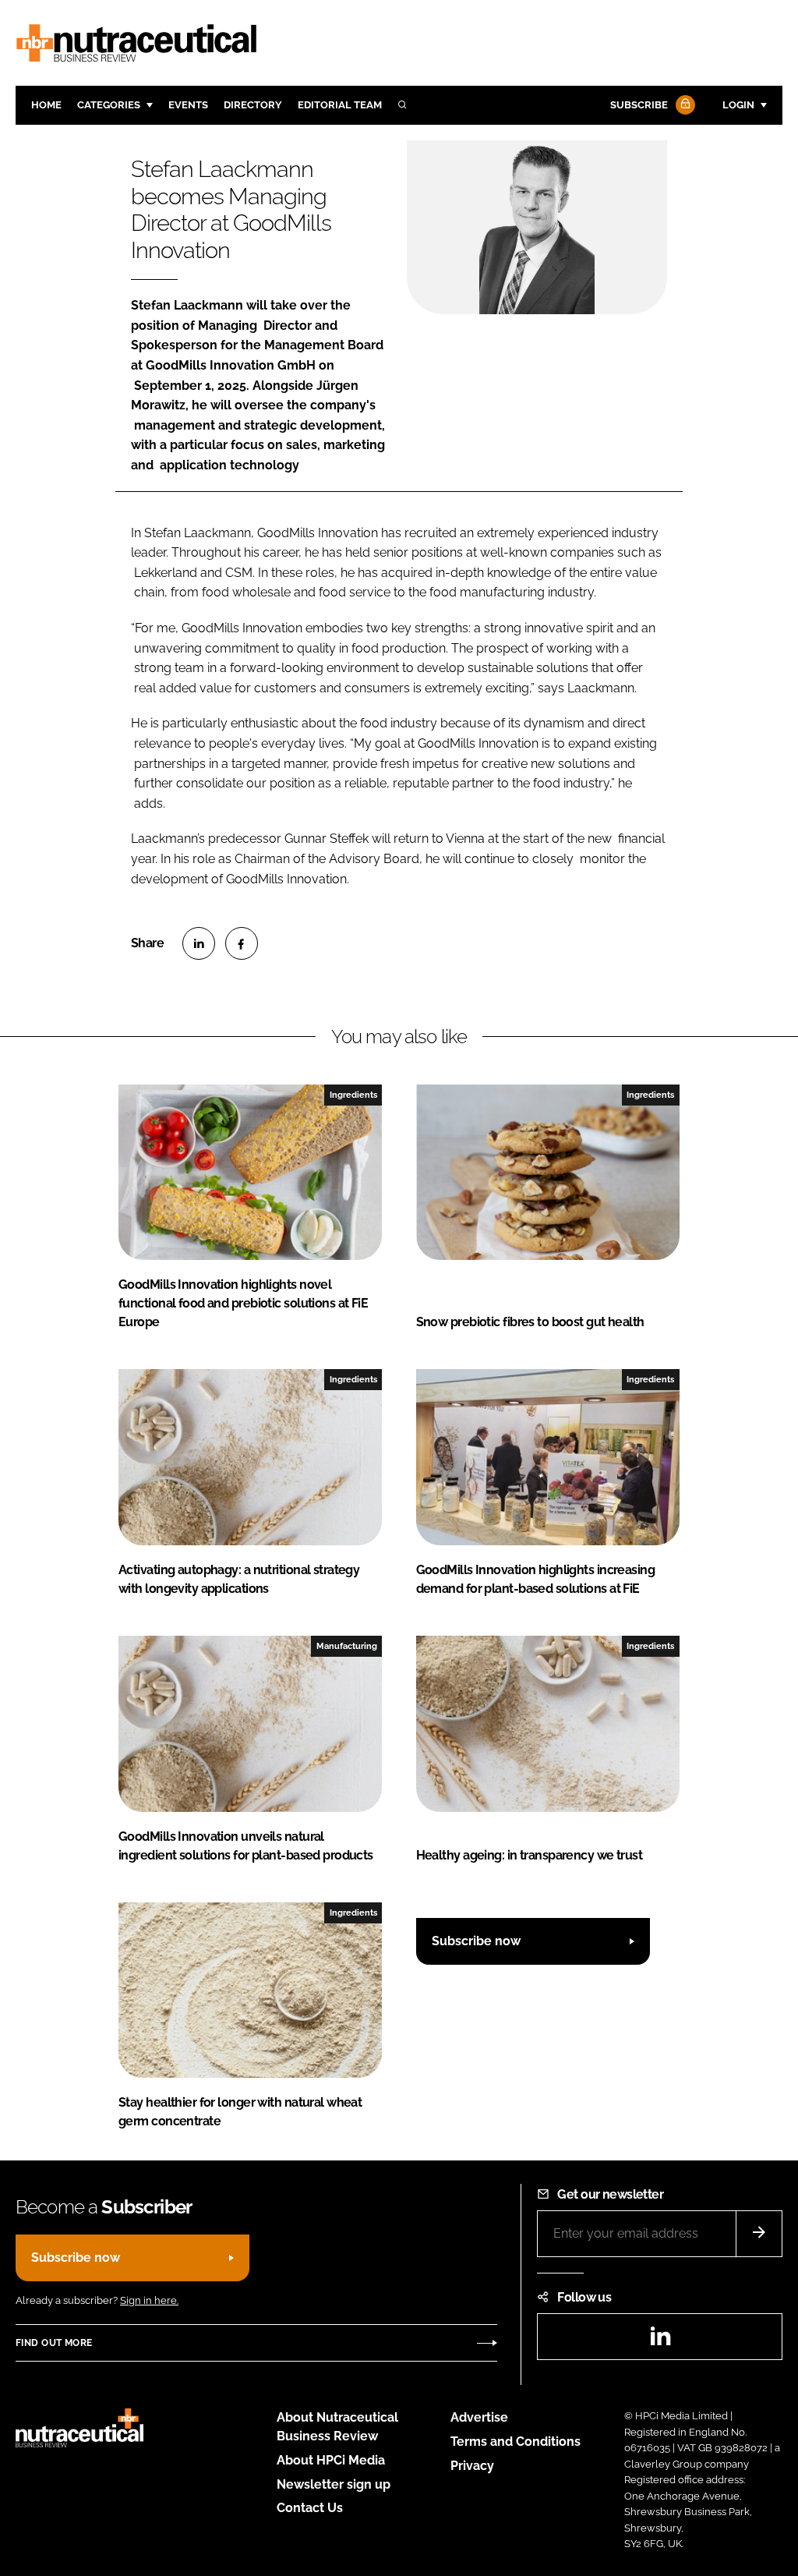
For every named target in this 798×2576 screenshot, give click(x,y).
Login (738, 105)
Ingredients (353, 1095)
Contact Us (310, 2508)
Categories (109, 105)
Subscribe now (476, 1941)
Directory (253, 105)
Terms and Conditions (516, 2442)
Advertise (479, 2417)
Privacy (472, 2466)
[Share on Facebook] (242, 943)
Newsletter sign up (334, 2484)
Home (46, 105)
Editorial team (340, 105)
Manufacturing (347, 1646)
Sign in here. (149, 2300)
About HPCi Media (331, 2460)
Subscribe (639, 105)
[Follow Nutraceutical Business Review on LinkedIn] (660, 2341)
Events (188, 105)
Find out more (54, 2343)
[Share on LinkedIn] (199, 943)
